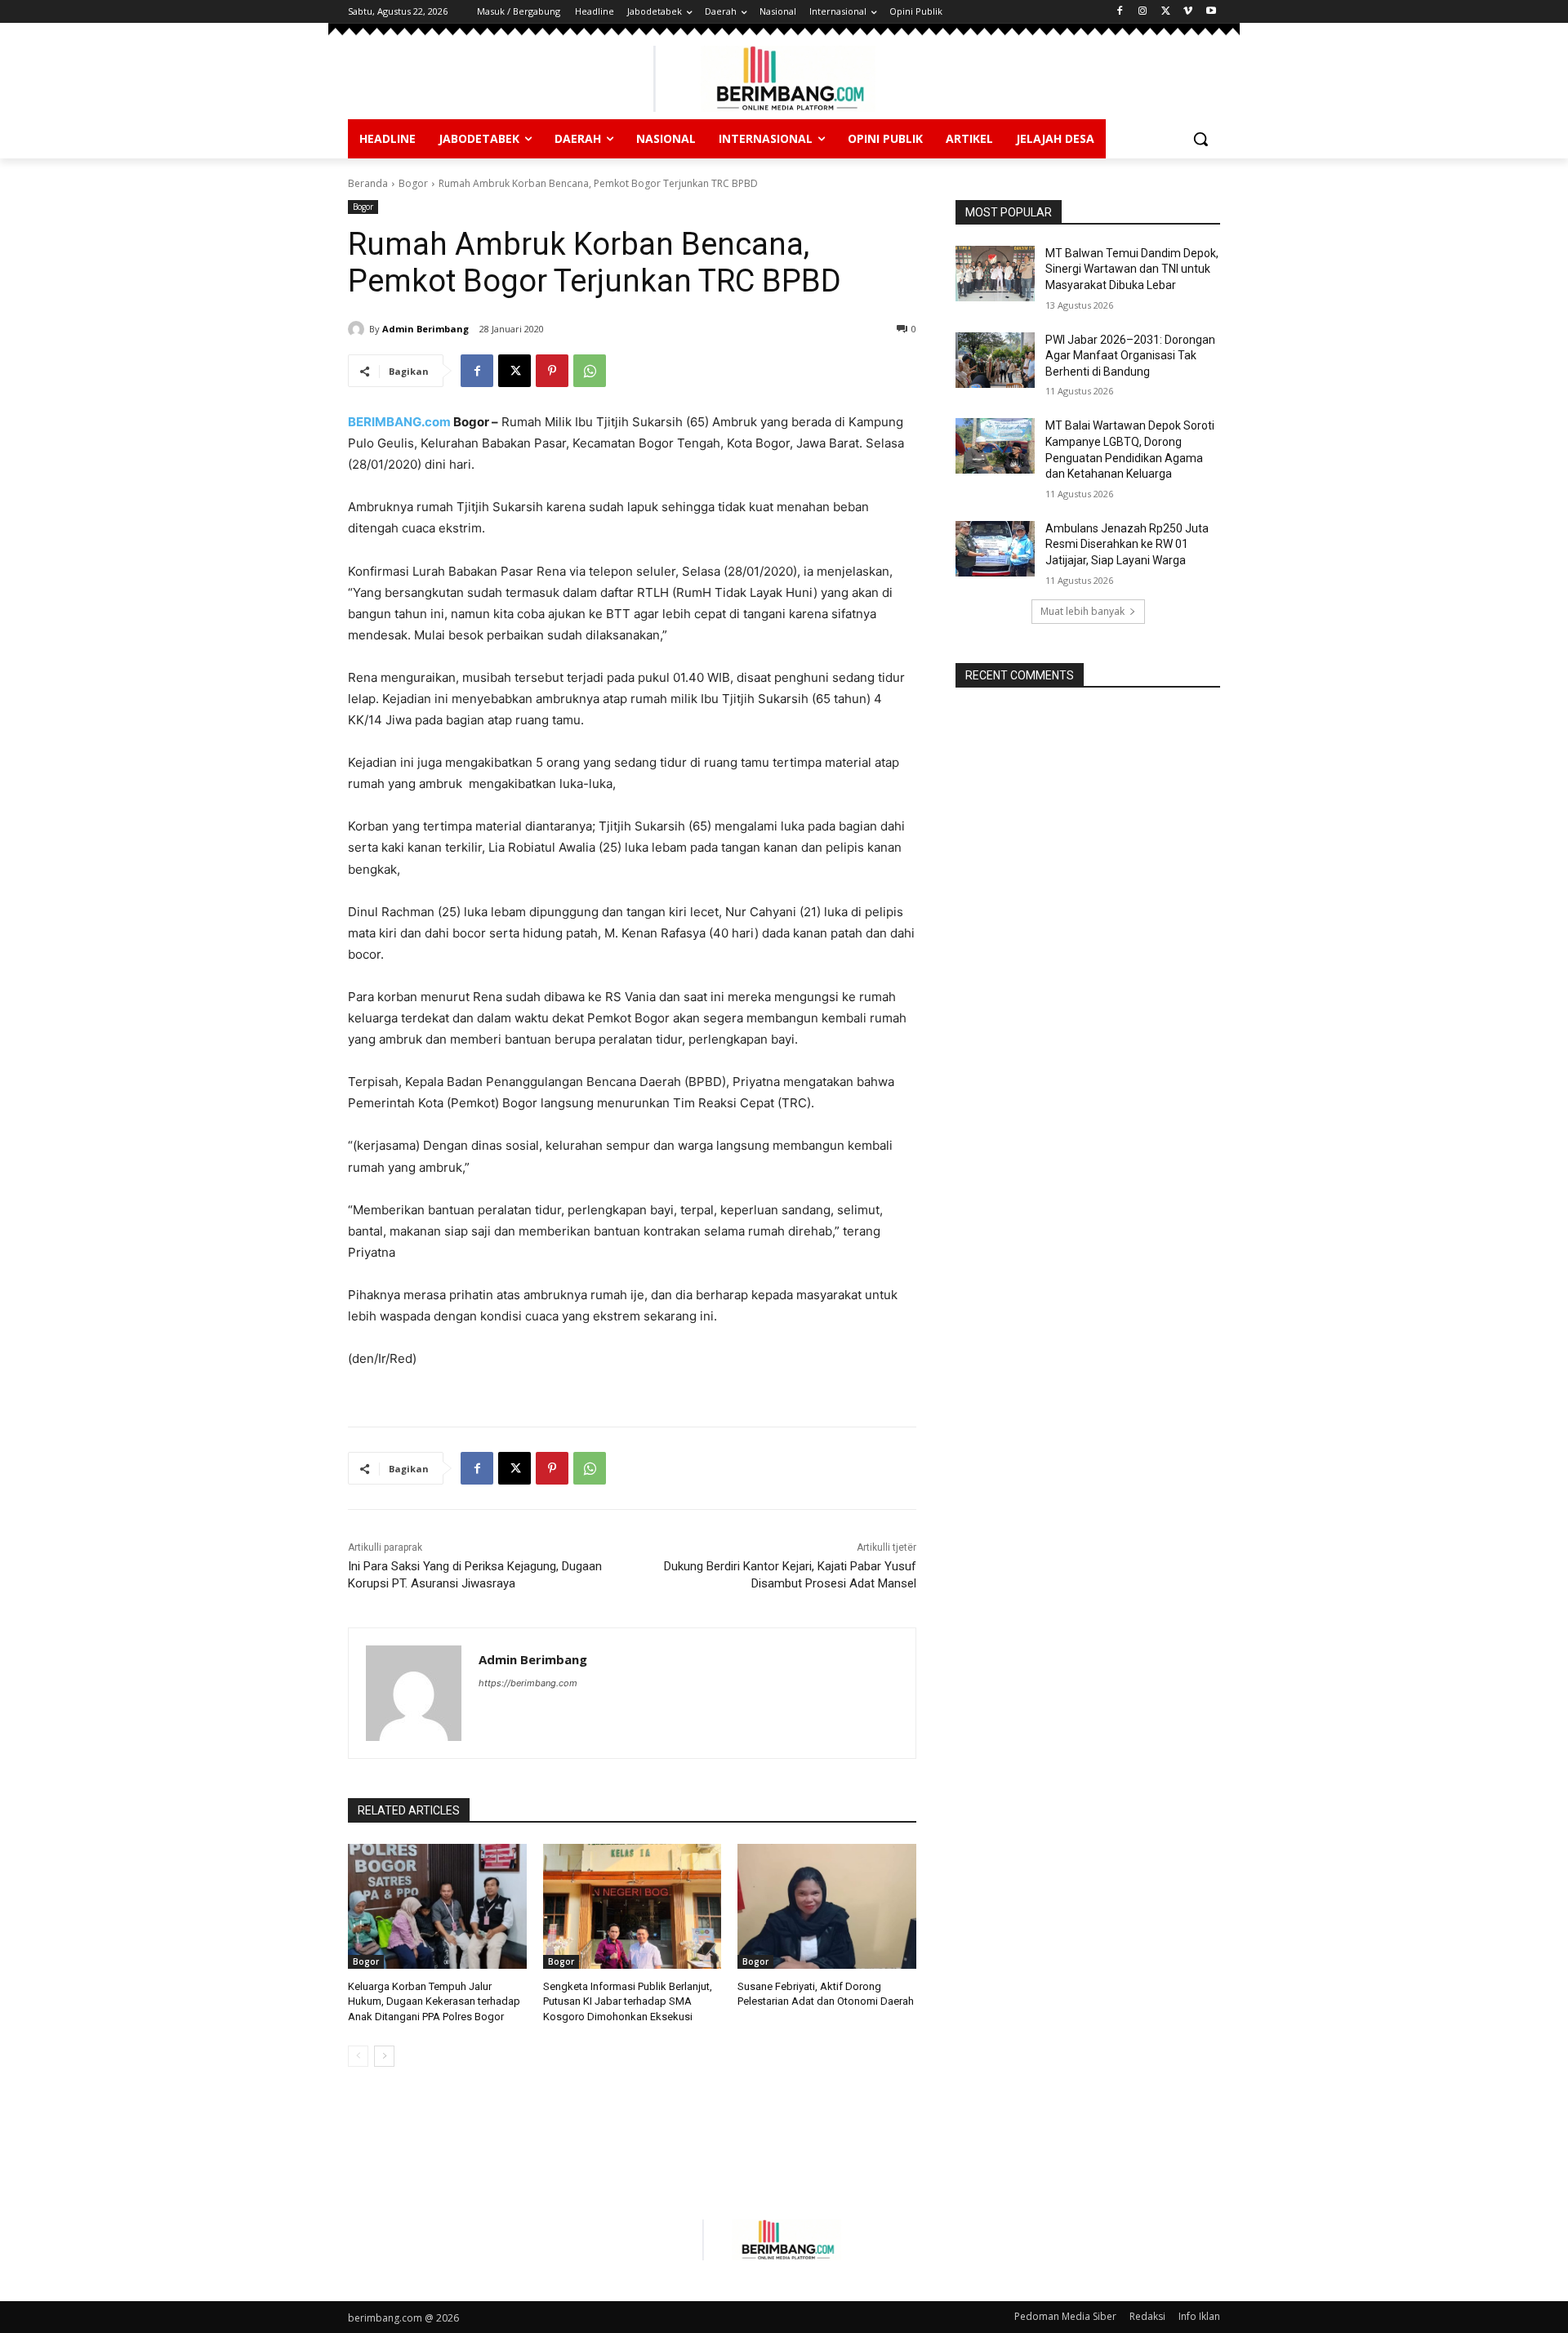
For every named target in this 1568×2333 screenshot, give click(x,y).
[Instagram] (1143, 12)
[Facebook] (1120, 12)
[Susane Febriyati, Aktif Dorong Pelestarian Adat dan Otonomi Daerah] (827, 1906)
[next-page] (384, 2056)
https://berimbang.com (528, 1683)
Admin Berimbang (425, 329)
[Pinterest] (552, 371)
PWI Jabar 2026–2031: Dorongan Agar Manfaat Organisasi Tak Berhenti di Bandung (1130, 356)
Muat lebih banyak (1082, 611)
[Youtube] (1211, 12)
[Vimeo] (1188, 12)
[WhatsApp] (590, 371)
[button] (1200, 139)
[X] (1166, 12)
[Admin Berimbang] (359, 329)
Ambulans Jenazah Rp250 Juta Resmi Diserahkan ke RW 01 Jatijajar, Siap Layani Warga (1127, 544)
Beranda (368, 183)
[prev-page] (358, 2056)
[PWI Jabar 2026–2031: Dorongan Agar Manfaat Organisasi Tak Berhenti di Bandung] (995, 360)
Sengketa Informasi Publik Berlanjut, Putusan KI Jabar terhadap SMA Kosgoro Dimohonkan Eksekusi (628, 2001)
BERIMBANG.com (399, 422)
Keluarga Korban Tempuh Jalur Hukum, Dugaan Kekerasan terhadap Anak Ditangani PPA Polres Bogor (434, 2001)
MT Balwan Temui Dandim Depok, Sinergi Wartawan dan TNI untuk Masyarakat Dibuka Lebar (1132, 269)
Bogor (413, 183)
